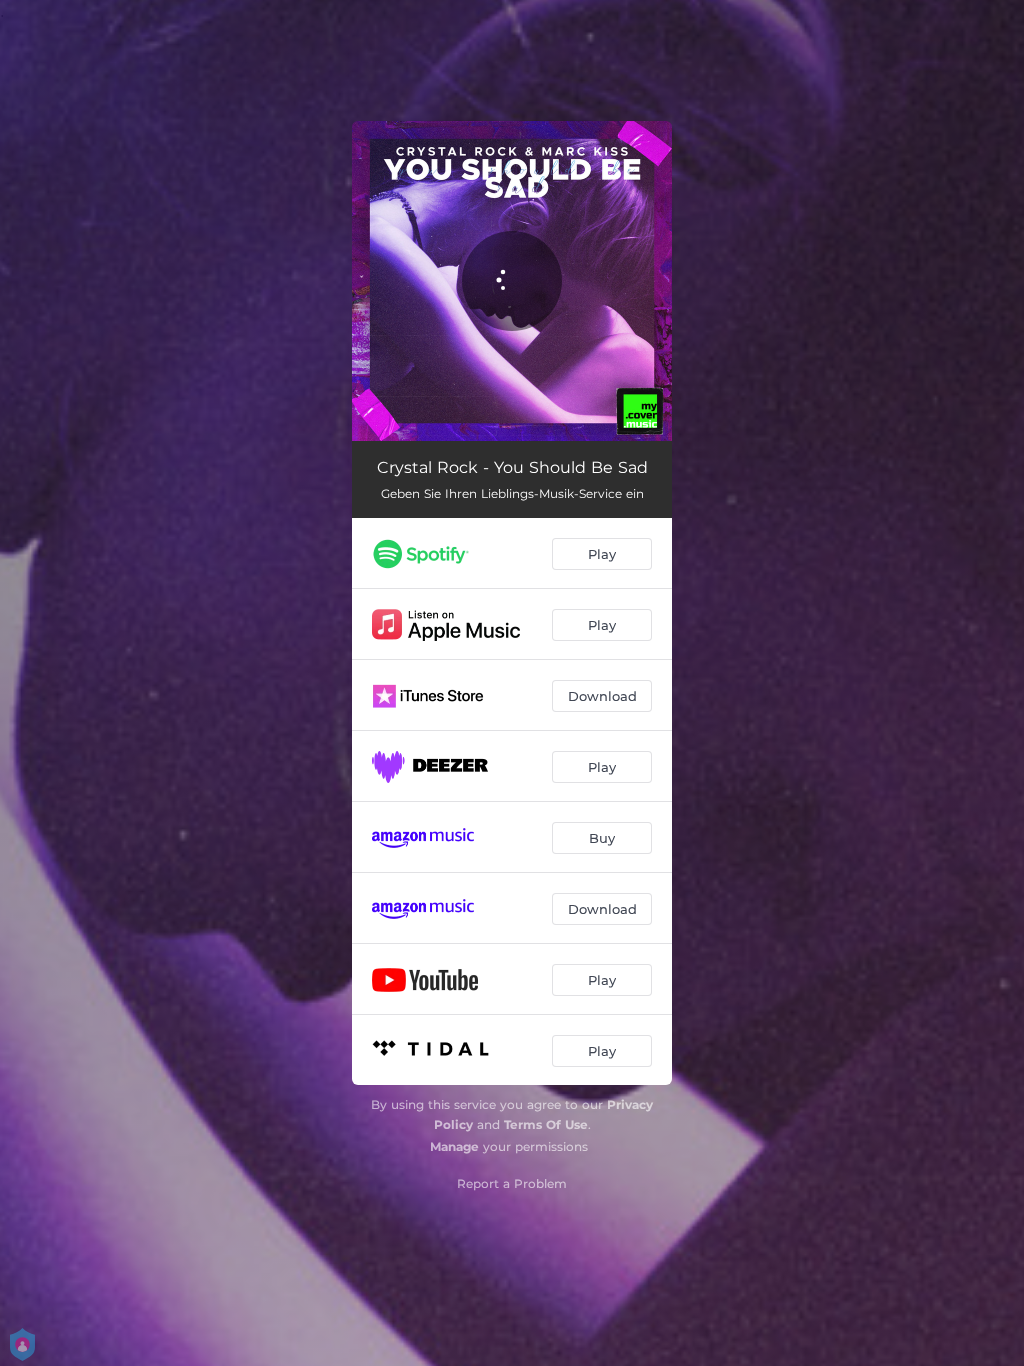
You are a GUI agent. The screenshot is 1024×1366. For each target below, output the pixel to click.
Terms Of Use (546, 1124)
